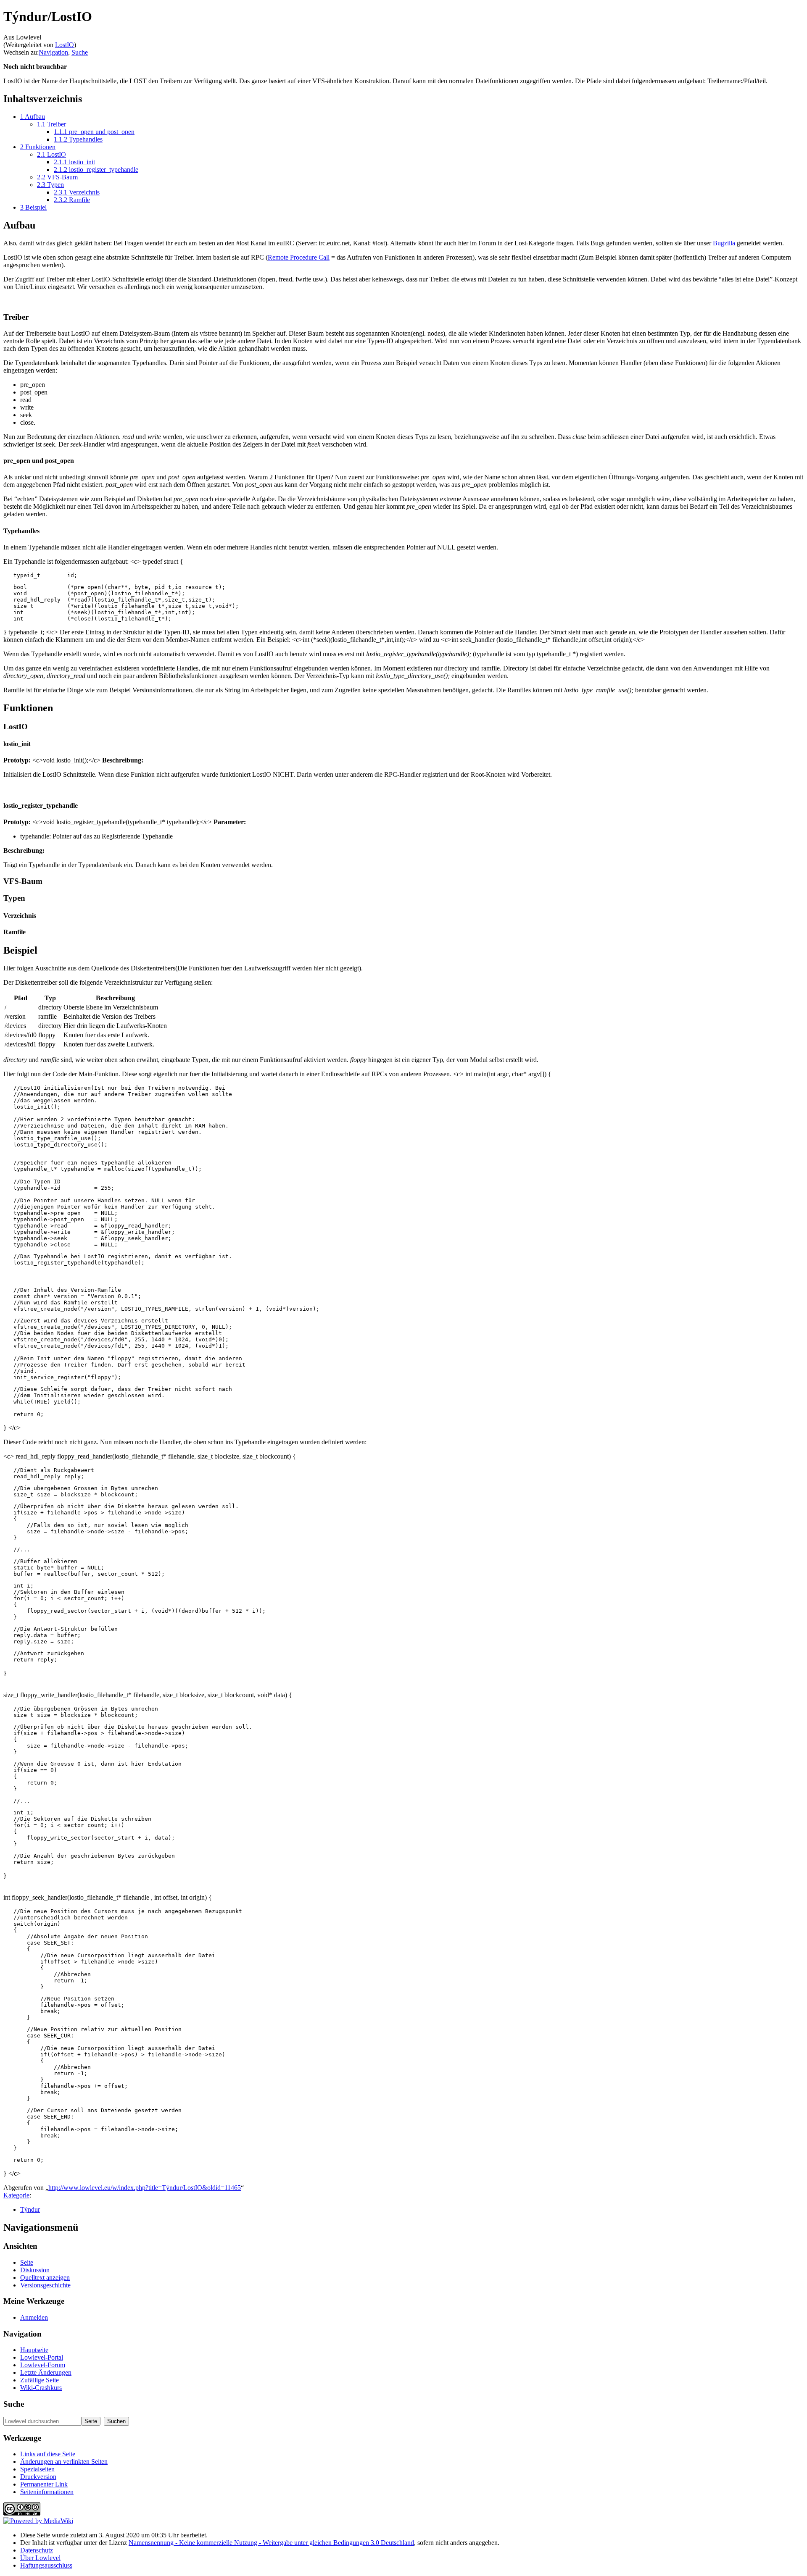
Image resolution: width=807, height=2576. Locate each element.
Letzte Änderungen (46, 2372)
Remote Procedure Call (299, 257)
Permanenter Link (44, 2484)
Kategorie (16, 2195)
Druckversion (38, 2477)
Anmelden (34, 2317)
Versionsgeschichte (45, 2285)
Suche (80, 52)
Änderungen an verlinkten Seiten (64, 2462)
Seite (27, 2262)
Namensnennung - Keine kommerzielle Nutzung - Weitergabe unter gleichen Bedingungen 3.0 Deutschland (271, 2543)
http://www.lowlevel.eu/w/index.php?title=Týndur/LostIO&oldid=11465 (145, 2188)
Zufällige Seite (40, 2380)
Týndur (30, 2209)
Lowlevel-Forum (43, 2365)
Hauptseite (34, 2350)
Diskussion (35, 2270)
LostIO (65, 45)
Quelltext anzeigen (45, 2278)
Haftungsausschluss (46, 2565)
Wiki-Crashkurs (41, 2388)
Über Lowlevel (40, 2558)
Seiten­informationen (47, 2492)
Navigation (53, 52)
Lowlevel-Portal (42, 2357)
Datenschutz (37, 2550)
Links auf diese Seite (48, 2454)
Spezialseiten (37, 2469)
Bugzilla (724, 243)
